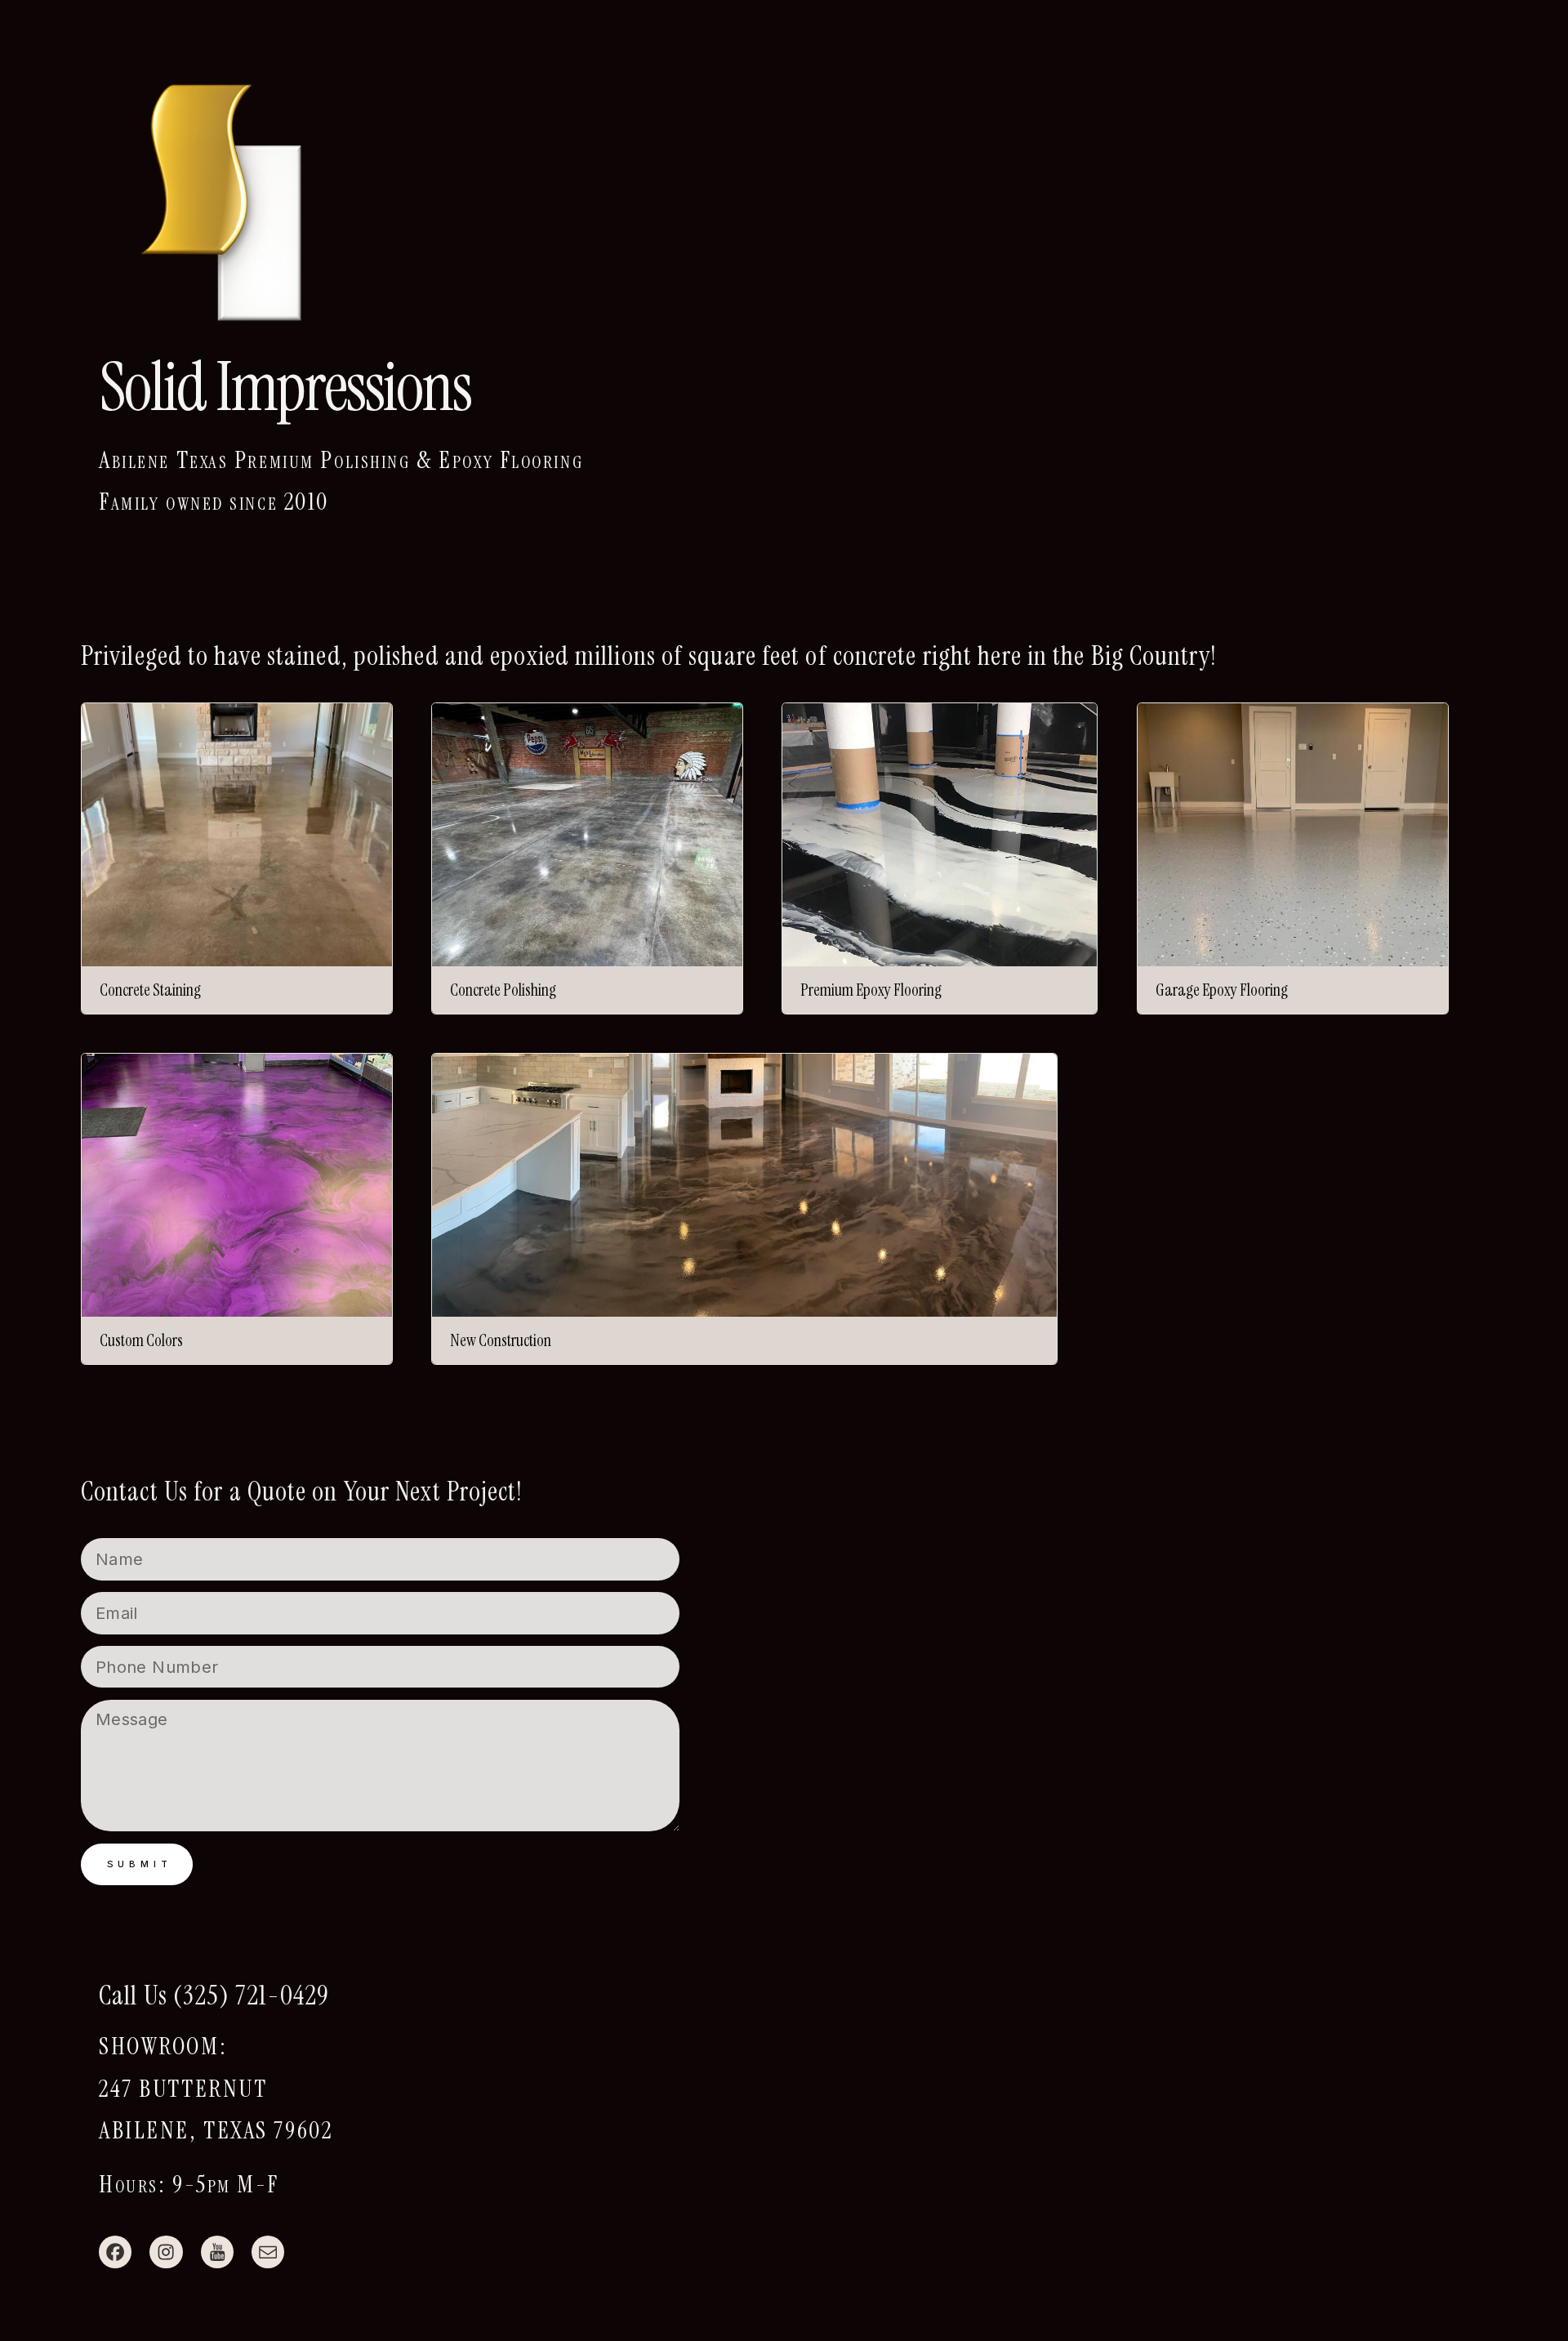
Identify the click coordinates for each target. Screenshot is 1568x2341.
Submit (140, 1864)
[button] (115, 2252)
